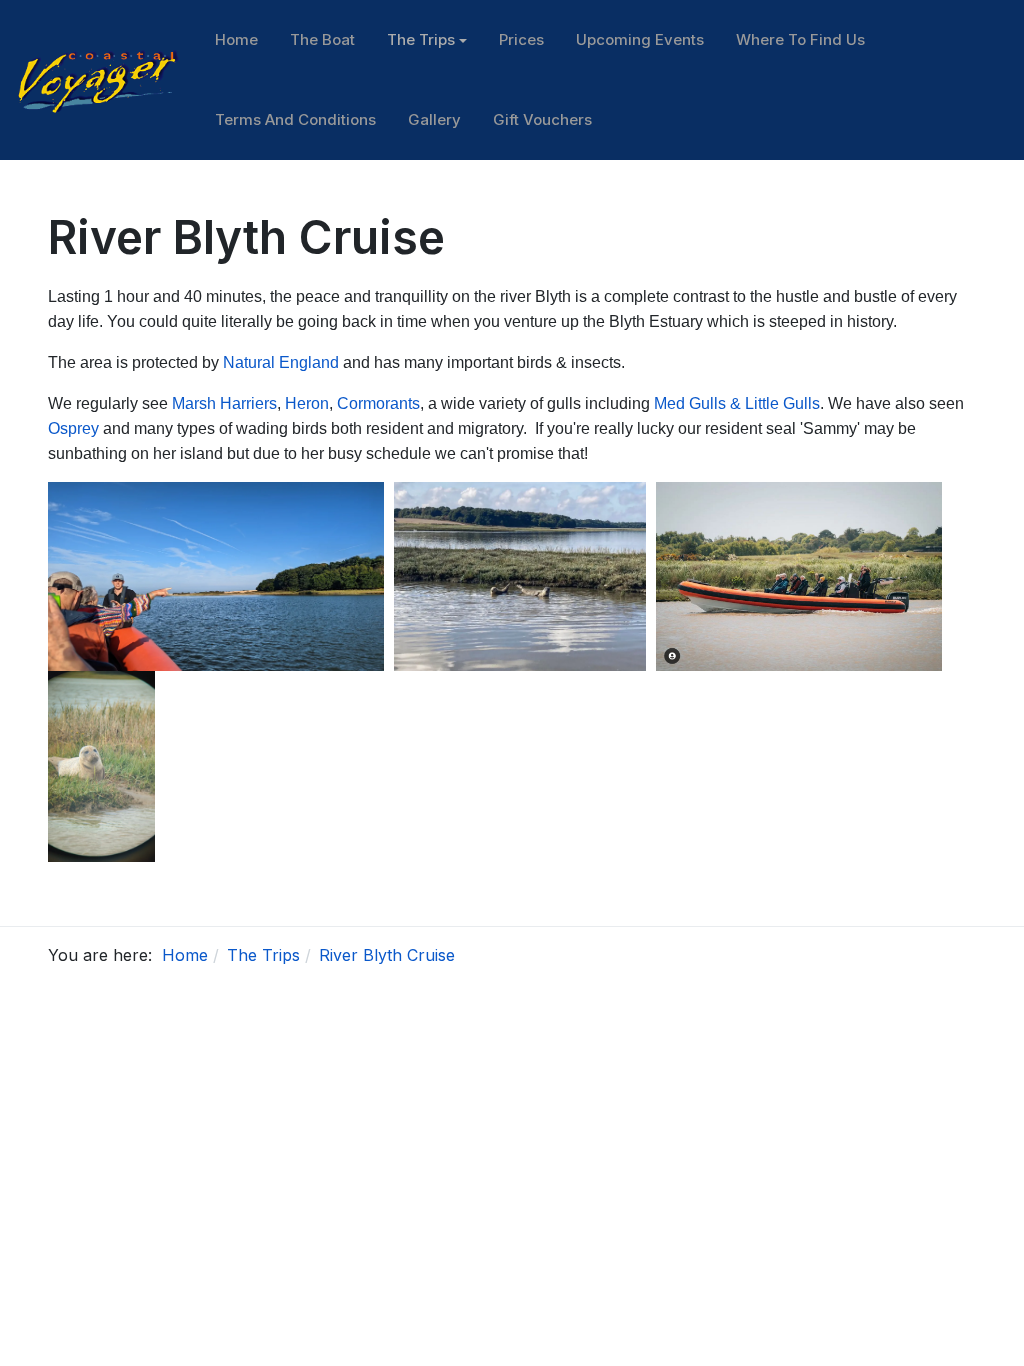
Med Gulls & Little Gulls (737, 403)
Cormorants (378, 403)
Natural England (281, 362)
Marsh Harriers (224, 403)
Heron (307, 403)
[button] (427, 40)
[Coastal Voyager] (99, 78)
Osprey (73, 428)
